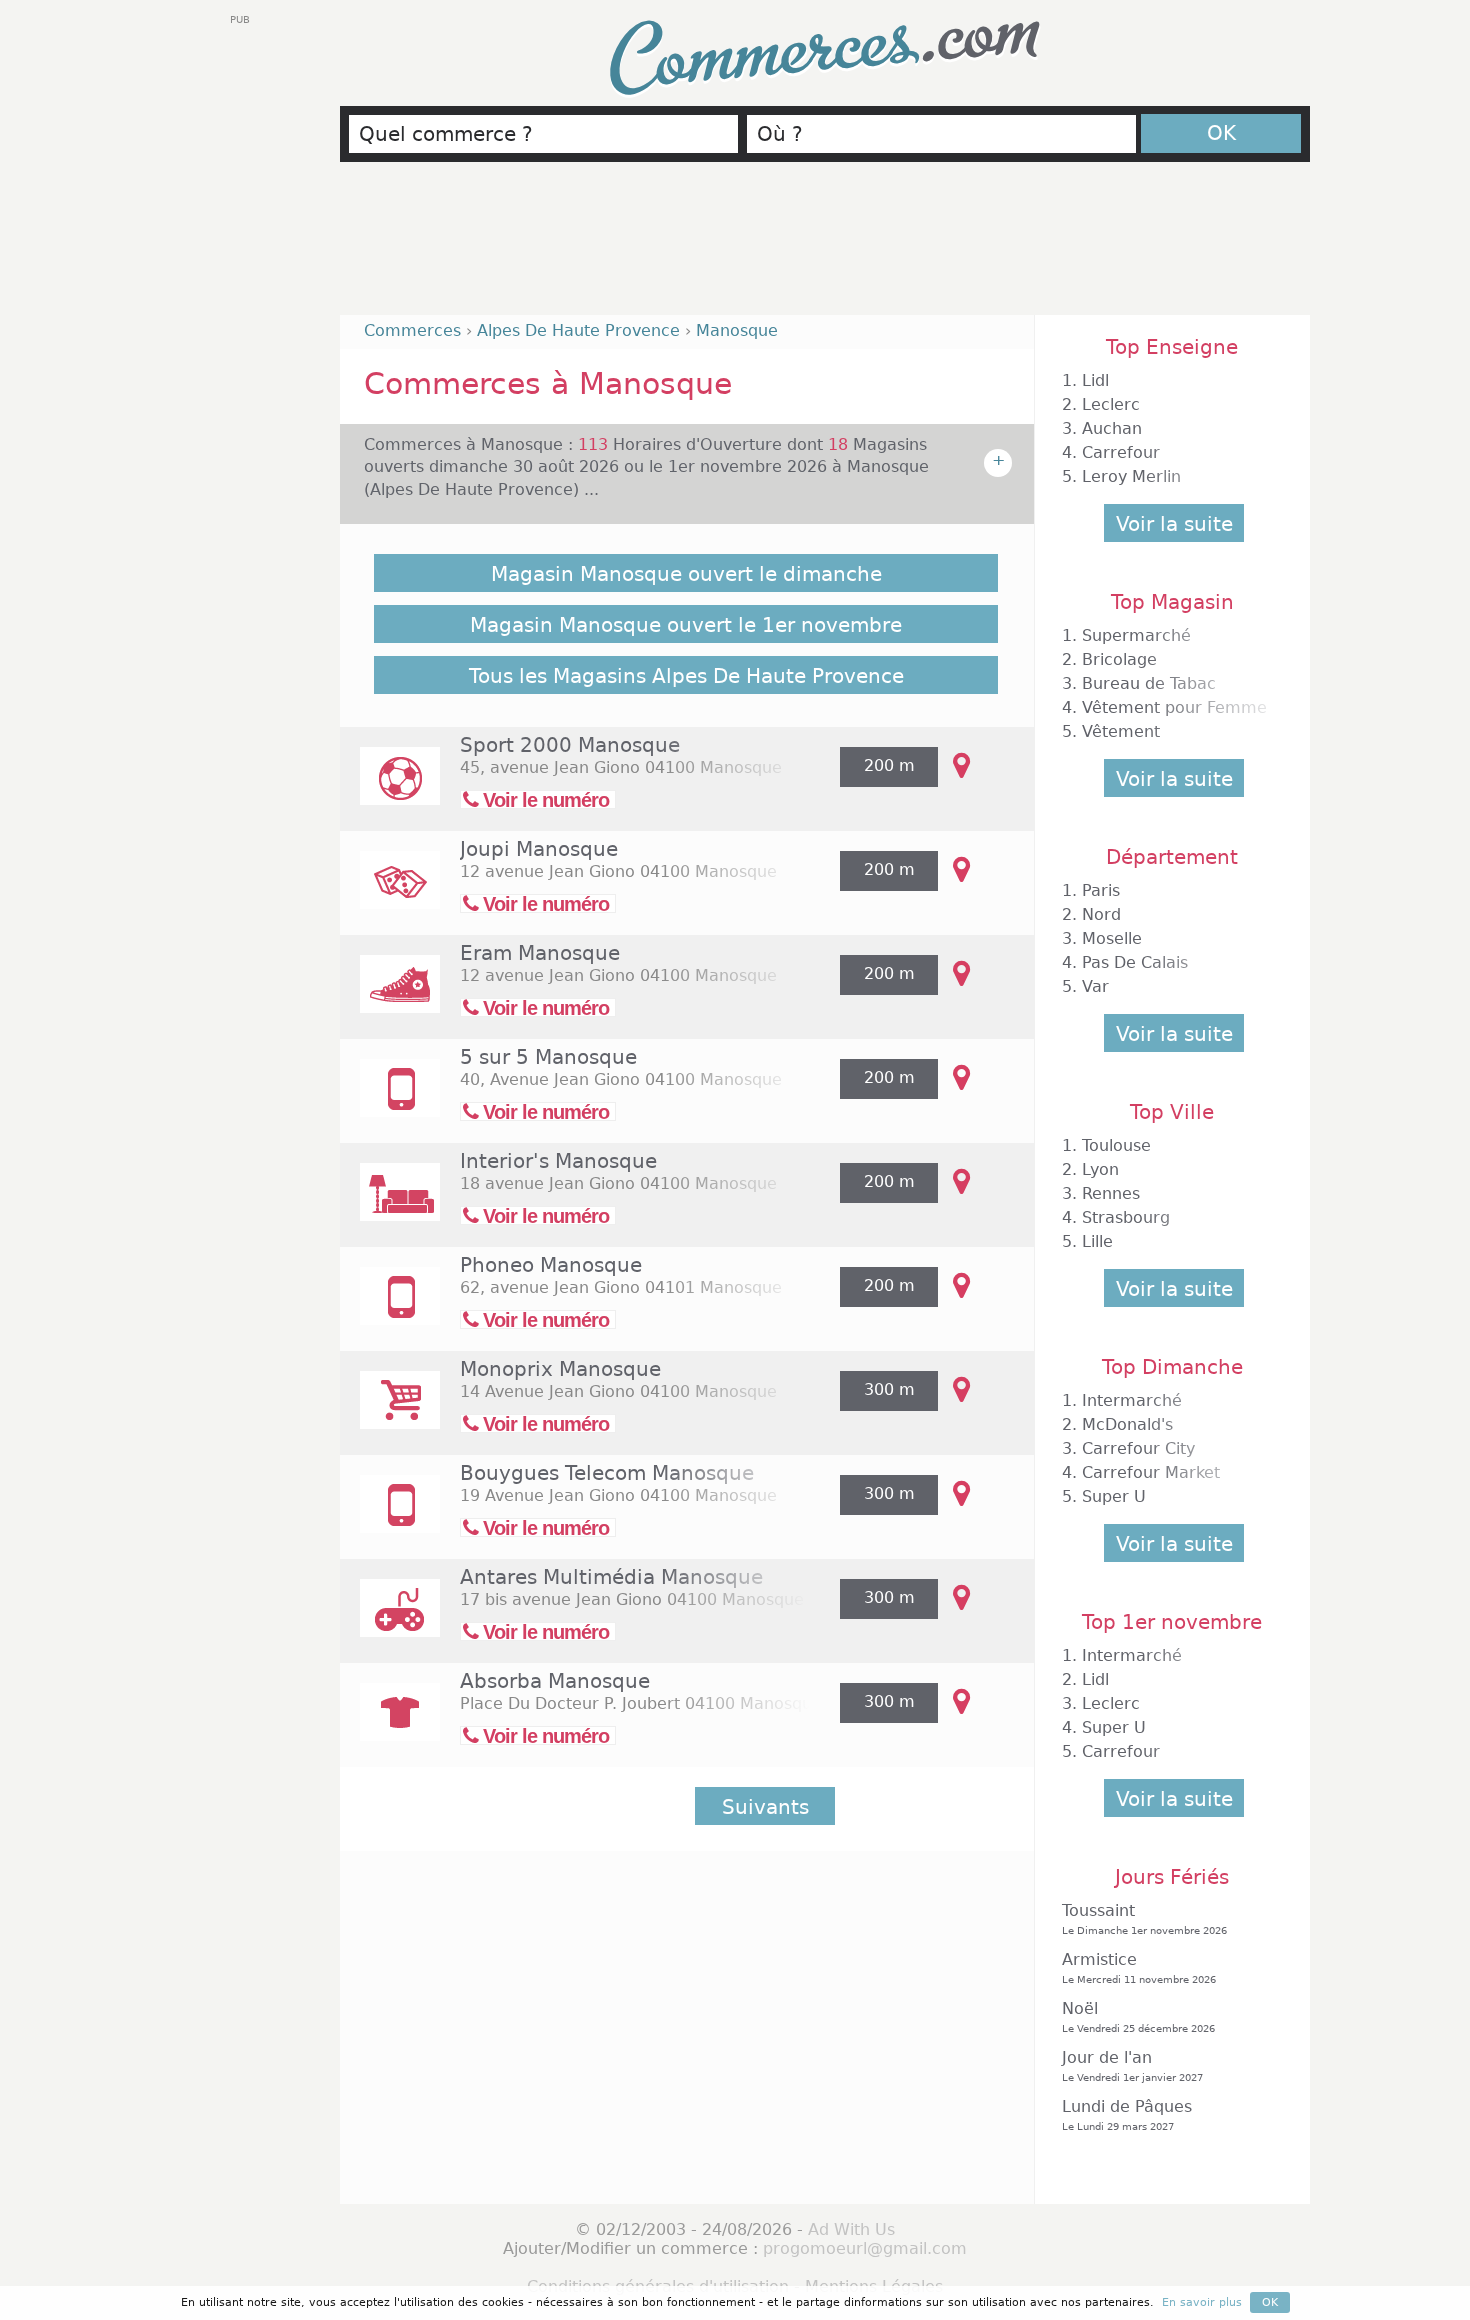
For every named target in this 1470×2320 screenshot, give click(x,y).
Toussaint (1144, 1918)
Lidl (1095, 380)
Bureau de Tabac (1149, 683)
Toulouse (1116, 1145)
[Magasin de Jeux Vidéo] (390, 1621)
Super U (1114, 1496)
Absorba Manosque (555, 1681)
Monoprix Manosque (560, 1369)
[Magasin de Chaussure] (390, 997)
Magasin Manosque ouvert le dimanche (686, 574)
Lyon (1100, 1169)
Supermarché (1136, 635)
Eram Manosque (540, 953)
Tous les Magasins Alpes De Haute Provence (686, 676)
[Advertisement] (825, 247)
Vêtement (1121, 731)
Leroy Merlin (1131, 476)
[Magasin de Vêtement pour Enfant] (390, 1725)
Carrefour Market (1151, 1472)
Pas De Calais (1135, 962)
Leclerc (1111, 404)
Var (1095, 986)
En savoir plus (1202, 2302)
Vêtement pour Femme (1174, 707)
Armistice (1139, 1967)
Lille (1097, 1241)
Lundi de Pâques (1127, 2114)
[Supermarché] (390, 1413)
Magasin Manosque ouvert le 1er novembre (686, 625)
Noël (1138, 2016)
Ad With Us (851, 2229)
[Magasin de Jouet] (390, 893)
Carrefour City (1138, 1448)
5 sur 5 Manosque (548, 1057)
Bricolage (1119, 659)
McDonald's (1127, 1424)
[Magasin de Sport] (390, 789)
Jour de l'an (1132, 2065)
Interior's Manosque (558, 1161)
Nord (1101, 914)
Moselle (1112, 938)
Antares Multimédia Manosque (611, 1577)
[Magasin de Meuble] (390, 1205)
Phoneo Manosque (551, 1265)
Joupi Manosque (539, 849)
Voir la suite (1174, 524)
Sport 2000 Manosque (570, 745)
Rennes (1111, 1193)
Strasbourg (1126, 1217)
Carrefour (1121, 452)
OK (1221, 133)
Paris (1101, 890)
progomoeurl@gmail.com (865, 2248)
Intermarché (1132, 1400)
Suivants (765, 1807)
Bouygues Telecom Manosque (607, 1473)
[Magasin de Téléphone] (390, 1101)
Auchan (1112, 428)
